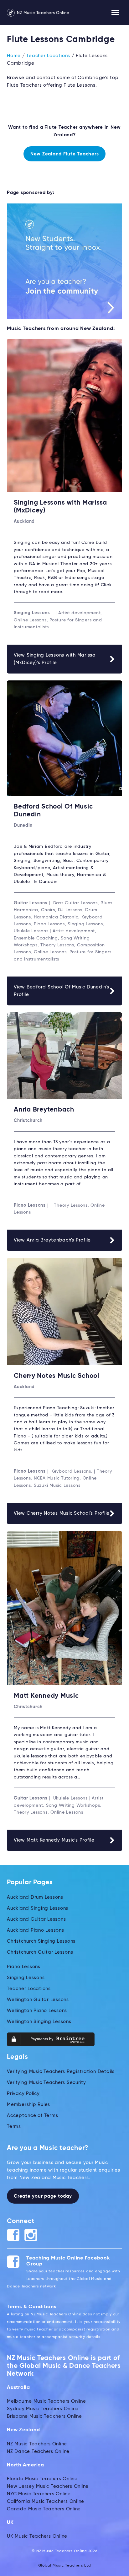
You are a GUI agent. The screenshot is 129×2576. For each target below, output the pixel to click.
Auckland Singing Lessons (38, 1908)
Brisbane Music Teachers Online (44, 2416)
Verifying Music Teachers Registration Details (61, 2072)
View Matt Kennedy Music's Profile (54, 1840)
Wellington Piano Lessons (37, 2011)
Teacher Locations (48, 56)
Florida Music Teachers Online (42, 2479)
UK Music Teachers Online (37, 2536)
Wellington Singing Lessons (39, 2022)
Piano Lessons (24, 1967)
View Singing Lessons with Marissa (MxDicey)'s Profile (55, 659)
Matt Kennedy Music (46, 1696)
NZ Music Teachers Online (43, 13)
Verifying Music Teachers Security (46, 2083)
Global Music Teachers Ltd (65, 2566)
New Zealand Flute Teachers (65, 154)
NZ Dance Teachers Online (38, 2452)
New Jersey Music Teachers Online (48, 2486)
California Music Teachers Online (46, 2501)
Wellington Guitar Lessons (38, 2000)
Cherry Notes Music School (57, 1376)
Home (14, 56)
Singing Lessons (26, 1978)
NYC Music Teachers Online (39, 2494)
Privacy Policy (23, 2094)
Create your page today (43, 2196)
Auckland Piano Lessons (36, 1930)
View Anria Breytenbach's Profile (52, 1240)
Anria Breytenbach (44, 1110)
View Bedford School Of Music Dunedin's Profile (62, 991)
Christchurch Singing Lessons (41, 1941)
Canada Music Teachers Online (44, 2509)
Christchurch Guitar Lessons (40, 1952)
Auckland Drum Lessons (35, 1897)
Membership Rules (28, 2105)
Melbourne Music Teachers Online (46, 2401)
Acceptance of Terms (32, 2116)
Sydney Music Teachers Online (43, 2409)
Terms (14, 2127)
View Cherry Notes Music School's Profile (62, 1513)
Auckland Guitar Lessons (36, 1919)
